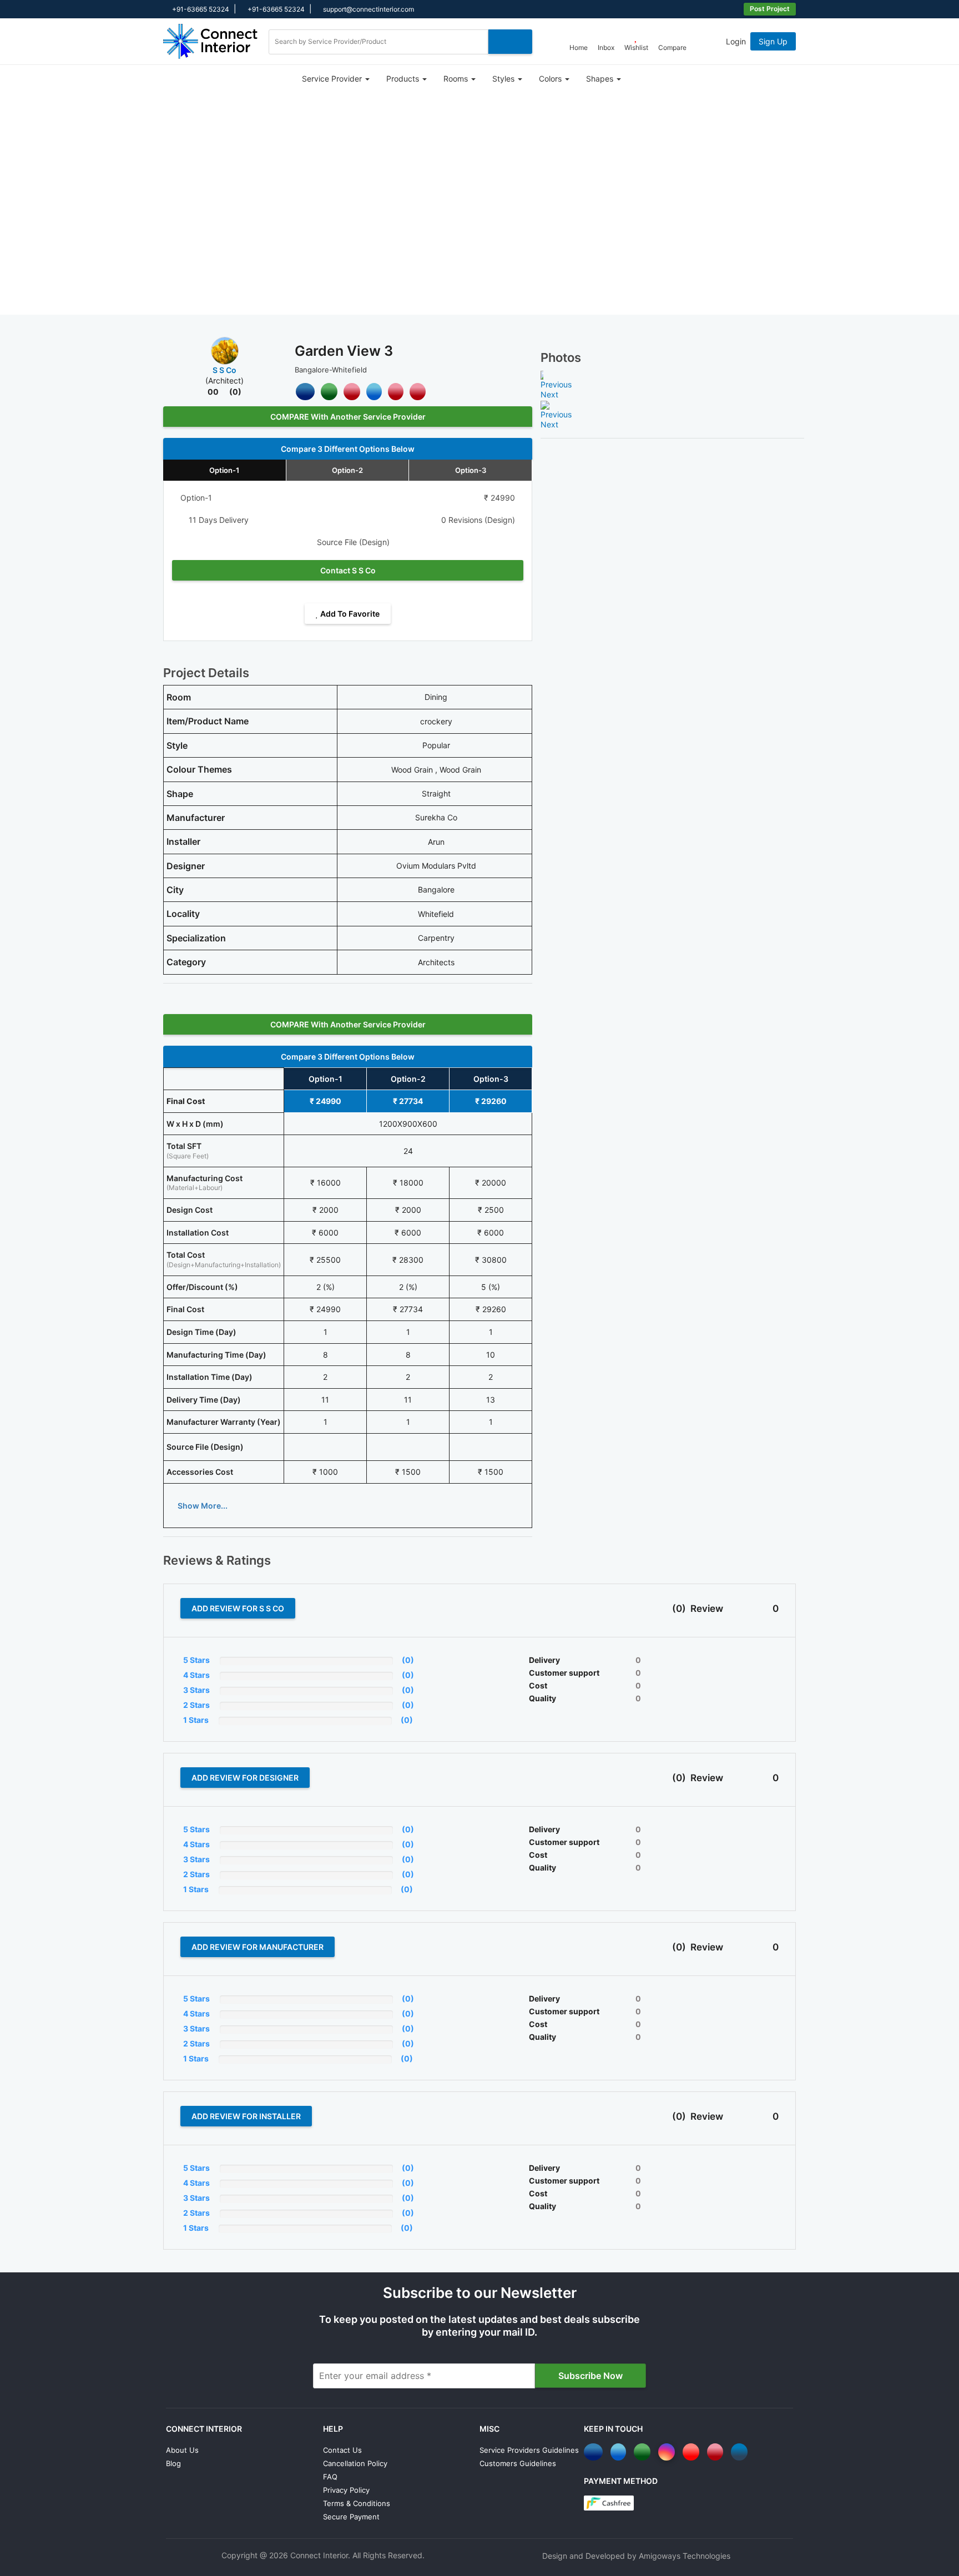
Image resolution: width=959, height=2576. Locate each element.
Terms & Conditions (357, 2503)
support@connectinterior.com (368, 9)
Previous (556, 384)
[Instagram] (668, 2452)
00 (213, 392)
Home (579, 47)
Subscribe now (590, 2376)
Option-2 (347, 470)
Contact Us (342, 2450)
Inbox (606, 47)
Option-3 (471, 470)
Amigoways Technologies (685, 2556)
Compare (672, 47)
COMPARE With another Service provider (348, 417)
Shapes (601, 79)
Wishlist (636, 47)
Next (549, 394)
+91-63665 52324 (200, 9)
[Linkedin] (741, 2452)
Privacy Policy (346, 2490)
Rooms (457, 79)
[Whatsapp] (329, 392)
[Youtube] (693, 2452)
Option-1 (224, 470)
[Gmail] (352, 392)
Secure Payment (351, 2517)
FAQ (330, 2477)
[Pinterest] (418, 392)
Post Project (770, 9)
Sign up (773, 41)
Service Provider (333, 79)
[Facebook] (305, 392)
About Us (182, 2450)
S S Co (224, 370)
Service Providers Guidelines (529, 2450)
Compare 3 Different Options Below (348, 449)
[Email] (396, 392)
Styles (504, 79)
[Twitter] (374, 392)
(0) (235, 392)
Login (736, 41)
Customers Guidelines (518, 2463)
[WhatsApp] (644, 2452)
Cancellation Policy (355, 2463)
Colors (551, 79)
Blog (173, 2463)
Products (404, 79)
